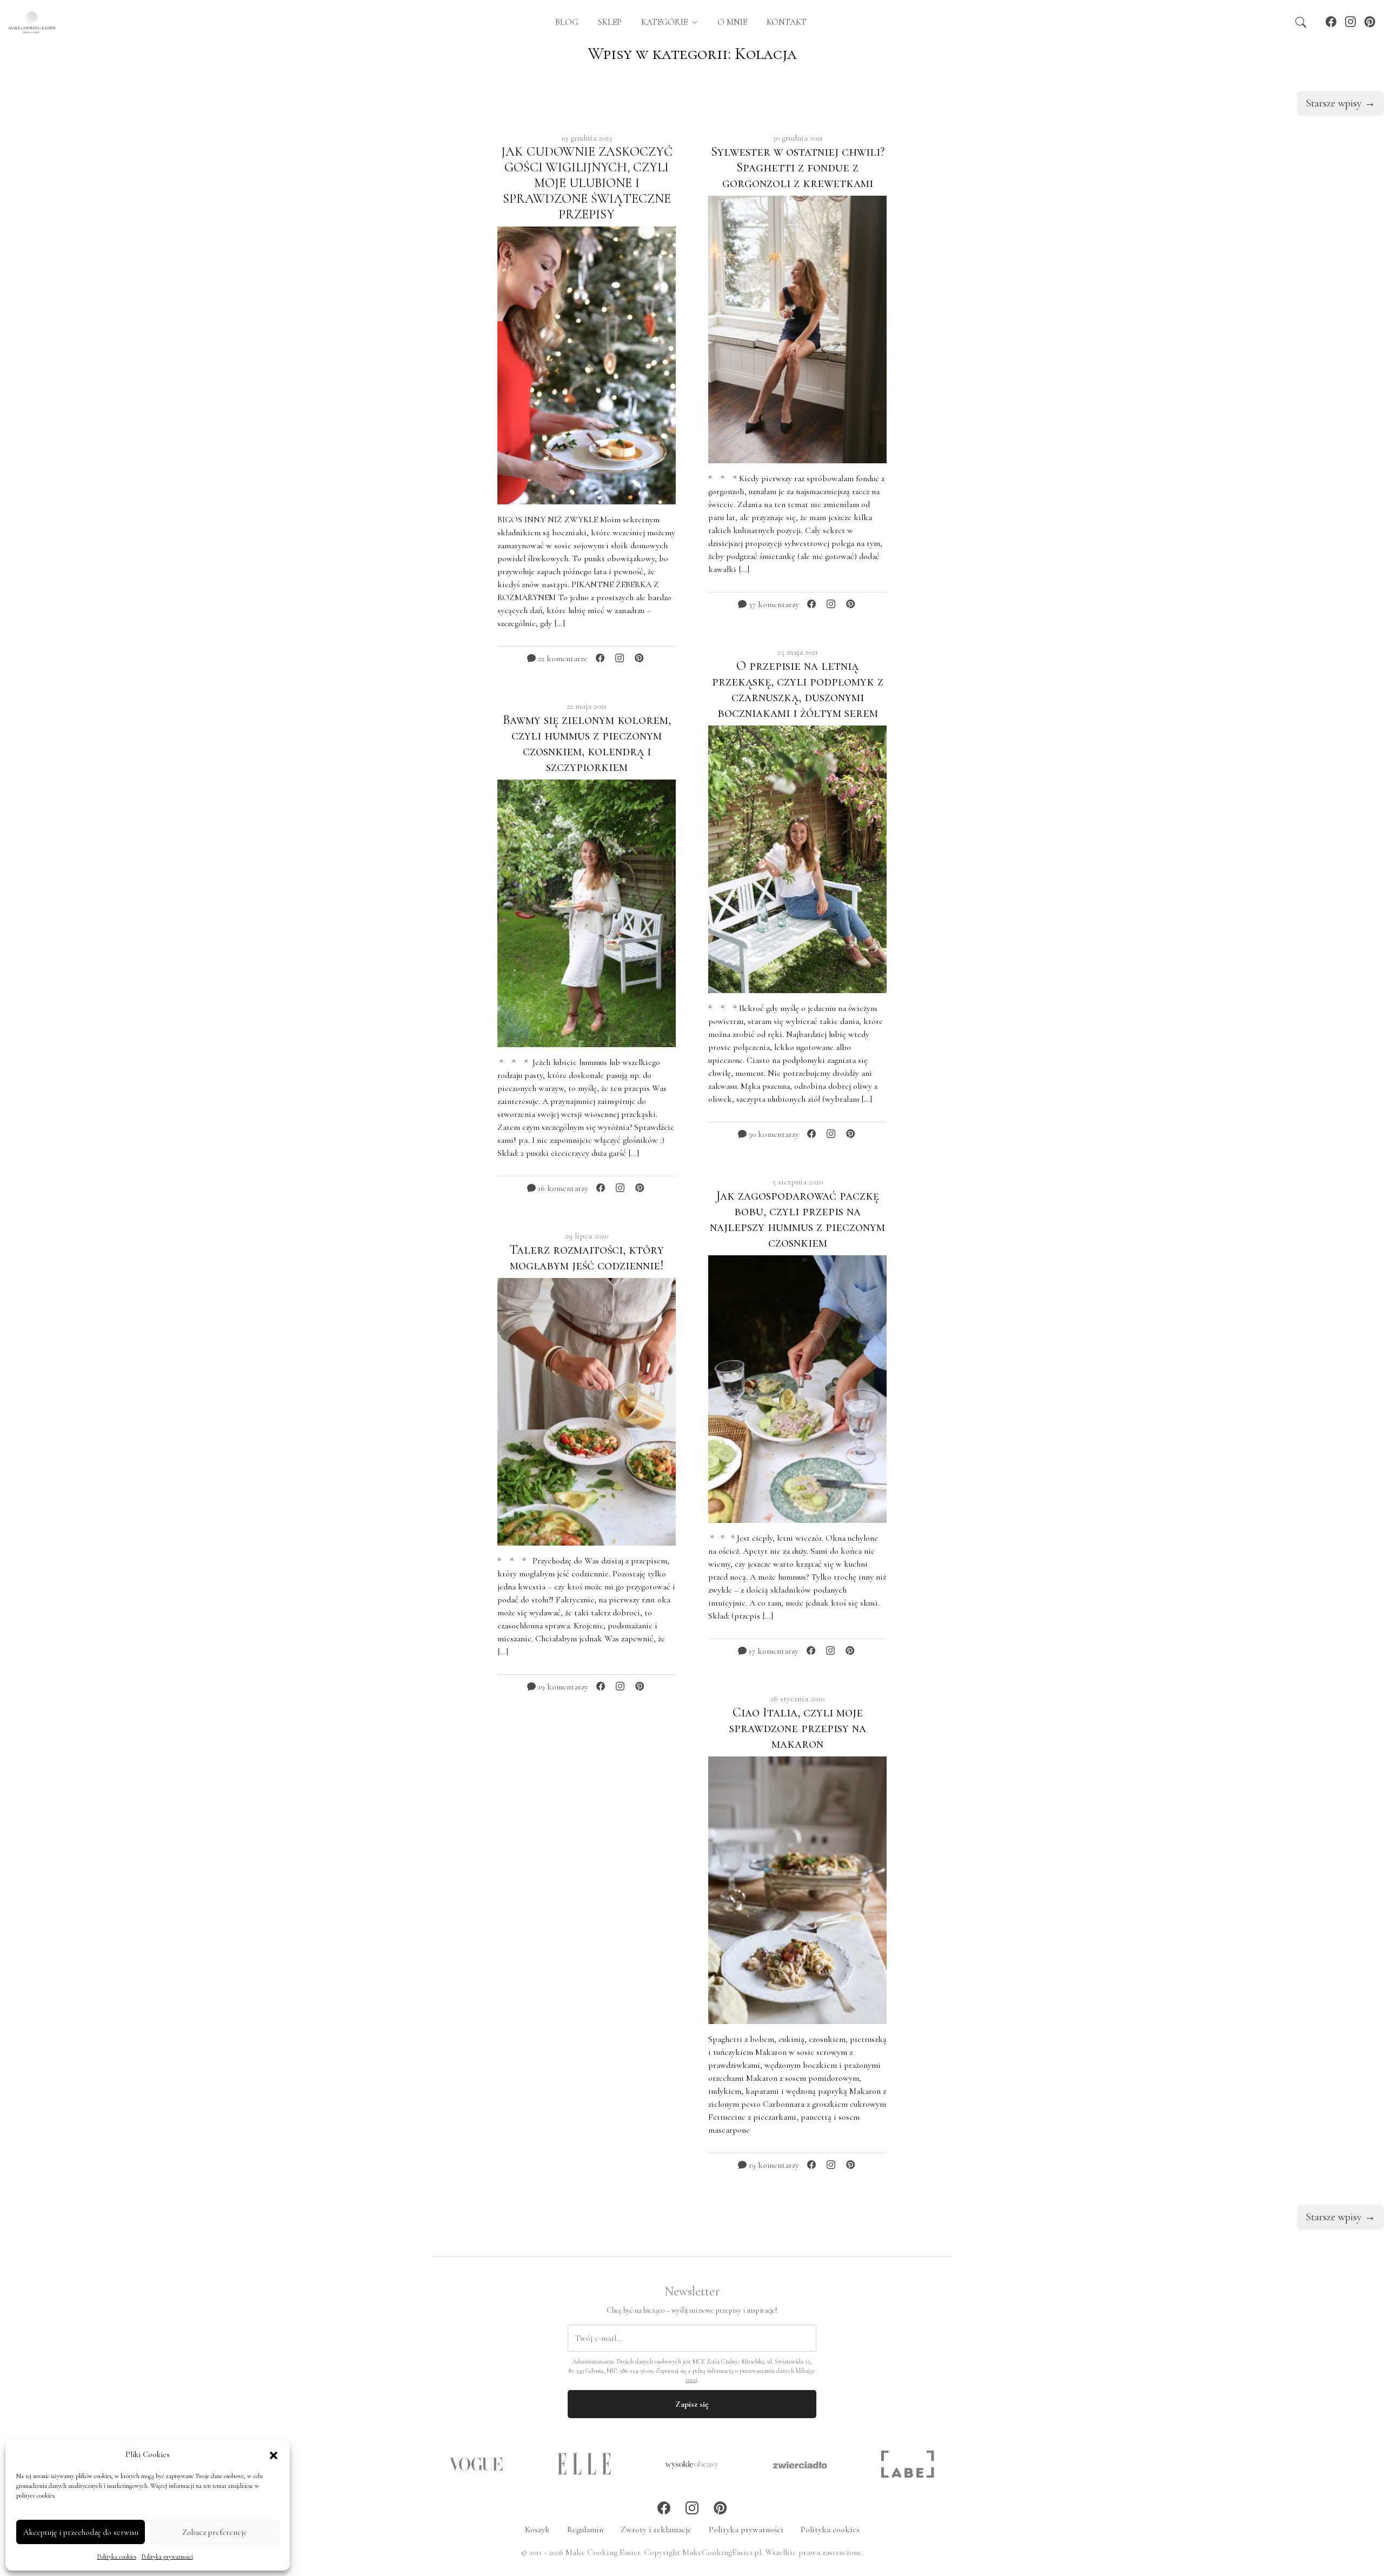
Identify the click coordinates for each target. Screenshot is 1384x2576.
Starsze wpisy (1340, 103)
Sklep (610, 22)
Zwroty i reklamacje (656, 2530)
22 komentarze (562, 658)
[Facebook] (1331, 22)
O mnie (732, 22)
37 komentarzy (773, 604)
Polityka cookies (117, 2557)
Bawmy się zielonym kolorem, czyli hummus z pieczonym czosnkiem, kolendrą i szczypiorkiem (587, 743)
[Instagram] (1350, 22)
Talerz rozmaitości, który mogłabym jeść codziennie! (587, 1257)
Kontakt (787, 22)
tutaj (691, 2380)
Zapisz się (692, 2404)
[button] (274, 2454)
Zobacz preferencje (215, 2532)
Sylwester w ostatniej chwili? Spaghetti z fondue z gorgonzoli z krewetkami (798, 167)
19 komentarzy (562, 1687)
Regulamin (585, 2530)
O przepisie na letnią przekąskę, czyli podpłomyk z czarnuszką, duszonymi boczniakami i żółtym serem (798, 689)
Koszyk (537, 2530)
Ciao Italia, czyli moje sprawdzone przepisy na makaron (798, 1728)
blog (565, 22)
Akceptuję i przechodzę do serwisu (81, 2532)
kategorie (666, 22)
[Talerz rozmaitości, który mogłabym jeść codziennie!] (587, 1411)
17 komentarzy (773, 1651)
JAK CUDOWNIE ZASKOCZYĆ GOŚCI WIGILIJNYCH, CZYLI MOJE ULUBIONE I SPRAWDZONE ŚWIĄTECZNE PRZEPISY (587, 183)
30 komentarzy (773, 1134)
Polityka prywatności (167, 2557)
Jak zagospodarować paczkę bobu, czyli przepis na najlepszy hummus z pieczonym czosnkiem (797, 1219)
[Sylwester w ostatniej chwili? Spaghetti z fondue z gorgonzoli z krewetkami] (797, 328)
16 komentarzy (562, 1188)
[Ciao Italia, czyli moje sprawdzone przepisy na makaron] (797, 1889)
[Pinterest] (1370, 22)
